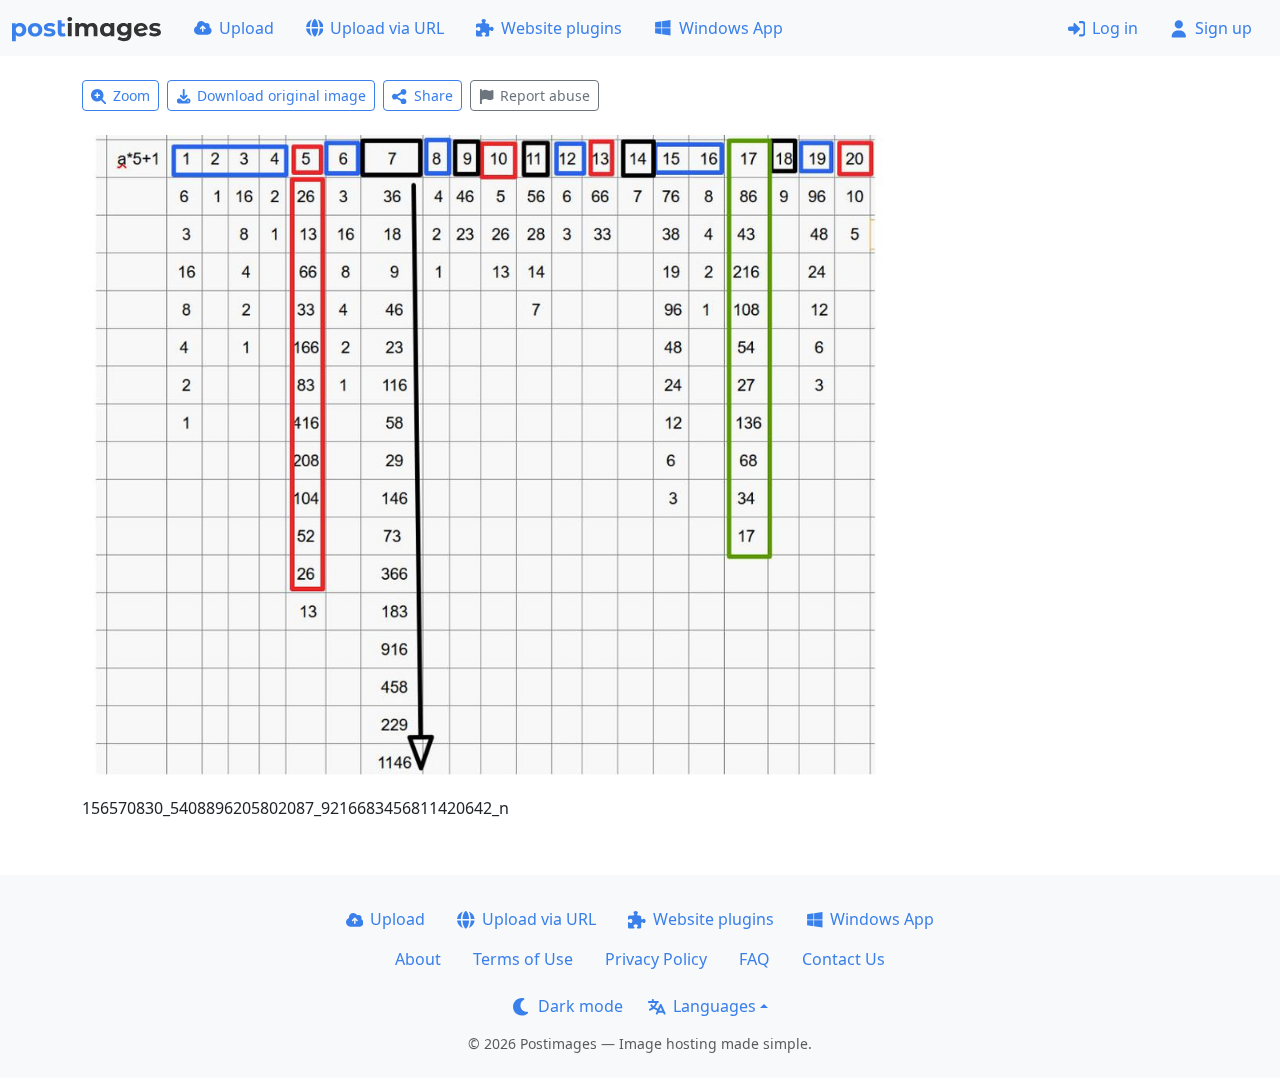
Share (433, 95)
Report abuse (545, 95)
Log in (1115, 28)
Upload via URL (387, 28)
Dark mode (580, 1006)
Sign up (1223, 28)
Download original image (281, 95)
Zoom (131, 95)
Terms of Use (523, 959)
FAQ (754, 959)
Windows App (731, 28)
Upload (246, 28)
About (418, 959)
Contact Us (843, 959)
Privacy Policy (656, 959)
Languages (714, 1006)
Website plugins (561, 28)
